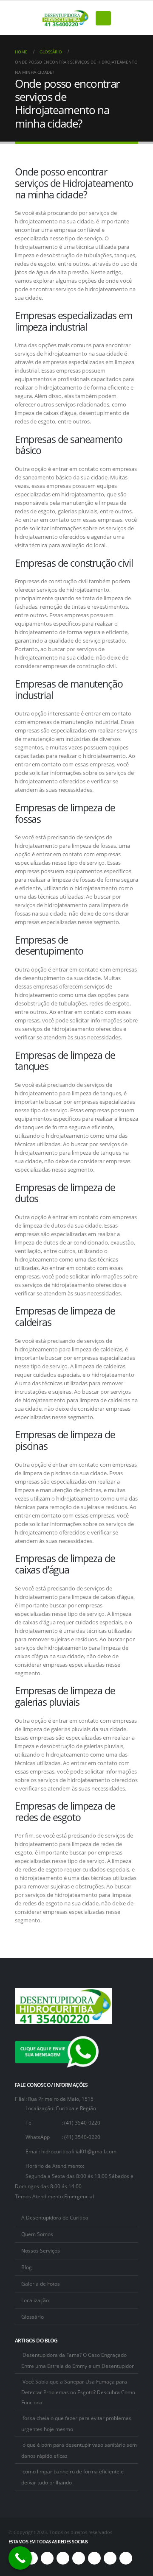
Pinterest (47, 2558)
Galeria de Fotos (41, 2284)
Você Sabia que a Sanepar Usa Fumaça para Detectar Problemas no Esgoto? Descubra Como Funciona (78, 2392)
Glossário (33, 2317)
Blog (27, 2267)
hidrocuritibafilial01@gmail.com (79, 2151)
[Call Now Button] (20, 2558)
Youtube (63, 2558)
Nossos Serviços (41, 2250)
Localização (35, 2300)
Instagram (79, 2558)
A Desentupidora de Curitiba (55, 2217)
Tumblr (126, 2558)
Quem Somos (37, 2234)
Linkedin (94, 2558)
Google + (110, 2558)
